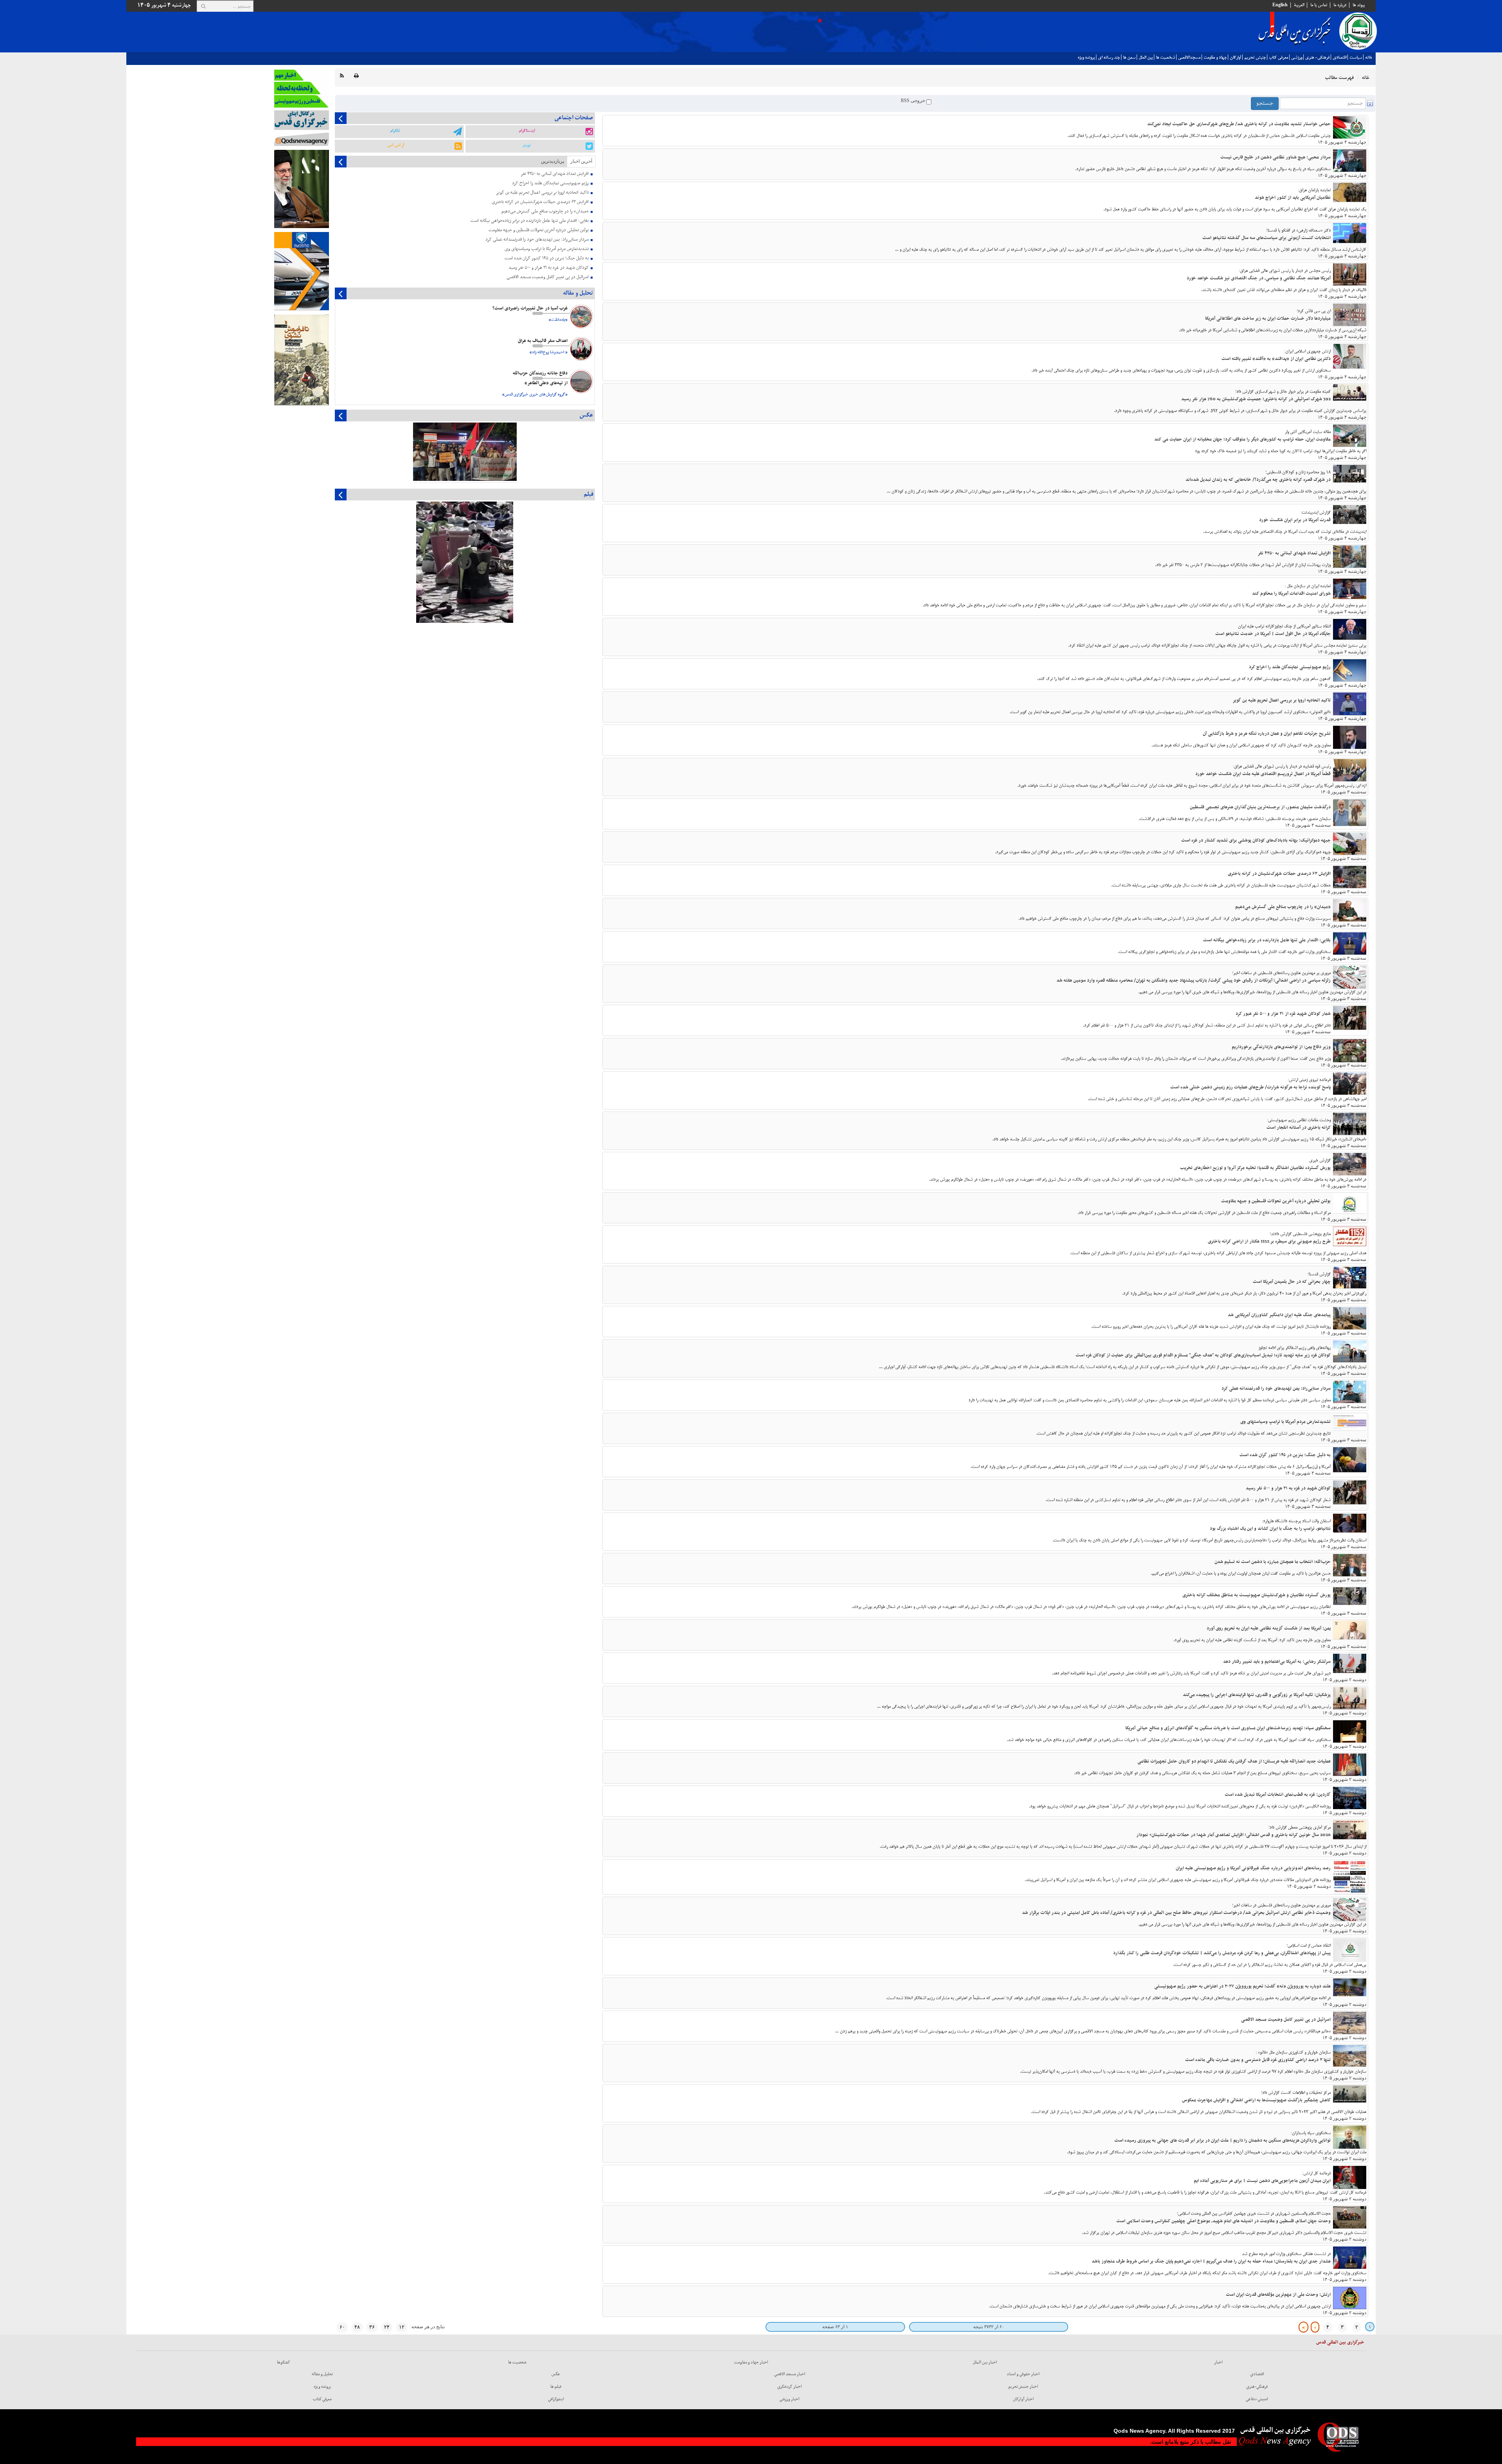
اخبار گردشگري (790, 2387)
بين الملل (1146, 58)
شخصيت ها (1165, 58)
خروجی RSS (914, 101)
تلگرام (395, 131)
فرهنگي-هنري (1257, 2387)
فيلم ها (556, 2387)
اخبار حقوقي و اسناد (1023, 2374)
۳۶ (372, 2327)
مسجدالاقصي (1189, 58)
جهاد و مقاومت (1215, 58)
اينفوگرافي (556, 2399)
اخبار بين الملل (985, 2362)
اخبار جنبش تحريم (1023, 2387)
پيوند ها (1359, 5)
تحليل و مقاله (322, 2374)
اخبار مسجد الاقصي (790, 2374)
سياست (1356, 58)
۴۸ (357, 2327)
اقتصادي (1339, 58)
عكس (556, 2374)
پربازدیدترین (552, 161)
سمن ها (1129, 58)
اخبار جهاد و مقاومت (751, 2362)
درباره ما (1340, 5)
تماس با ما (1319, 5)
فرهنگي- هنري (1317, 58)
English (1280, 5)
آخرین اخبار (581, 161)
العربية (1299, 5)
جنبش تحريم (1255, 58)
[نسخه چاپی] (356, 76)
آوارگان (1235, 58)
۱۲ (402, 2327)
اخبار (1218, 2362)
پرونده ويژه (1086, 58)
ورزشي (1297, 58)
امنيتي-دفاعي (1257, 2399)
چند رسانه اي (1109, 58)
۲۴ (387, 2327)
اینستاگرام (527, 131)
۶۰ (342, 2327)
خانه (1369, 58)
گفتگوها (284, 2362)
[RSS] (342, 76)
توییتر (526, 145)
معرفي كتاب (1278, 58)
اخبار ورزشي (790, 2399)
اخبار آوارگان (1023, 2399)
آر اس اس (396, 145)
